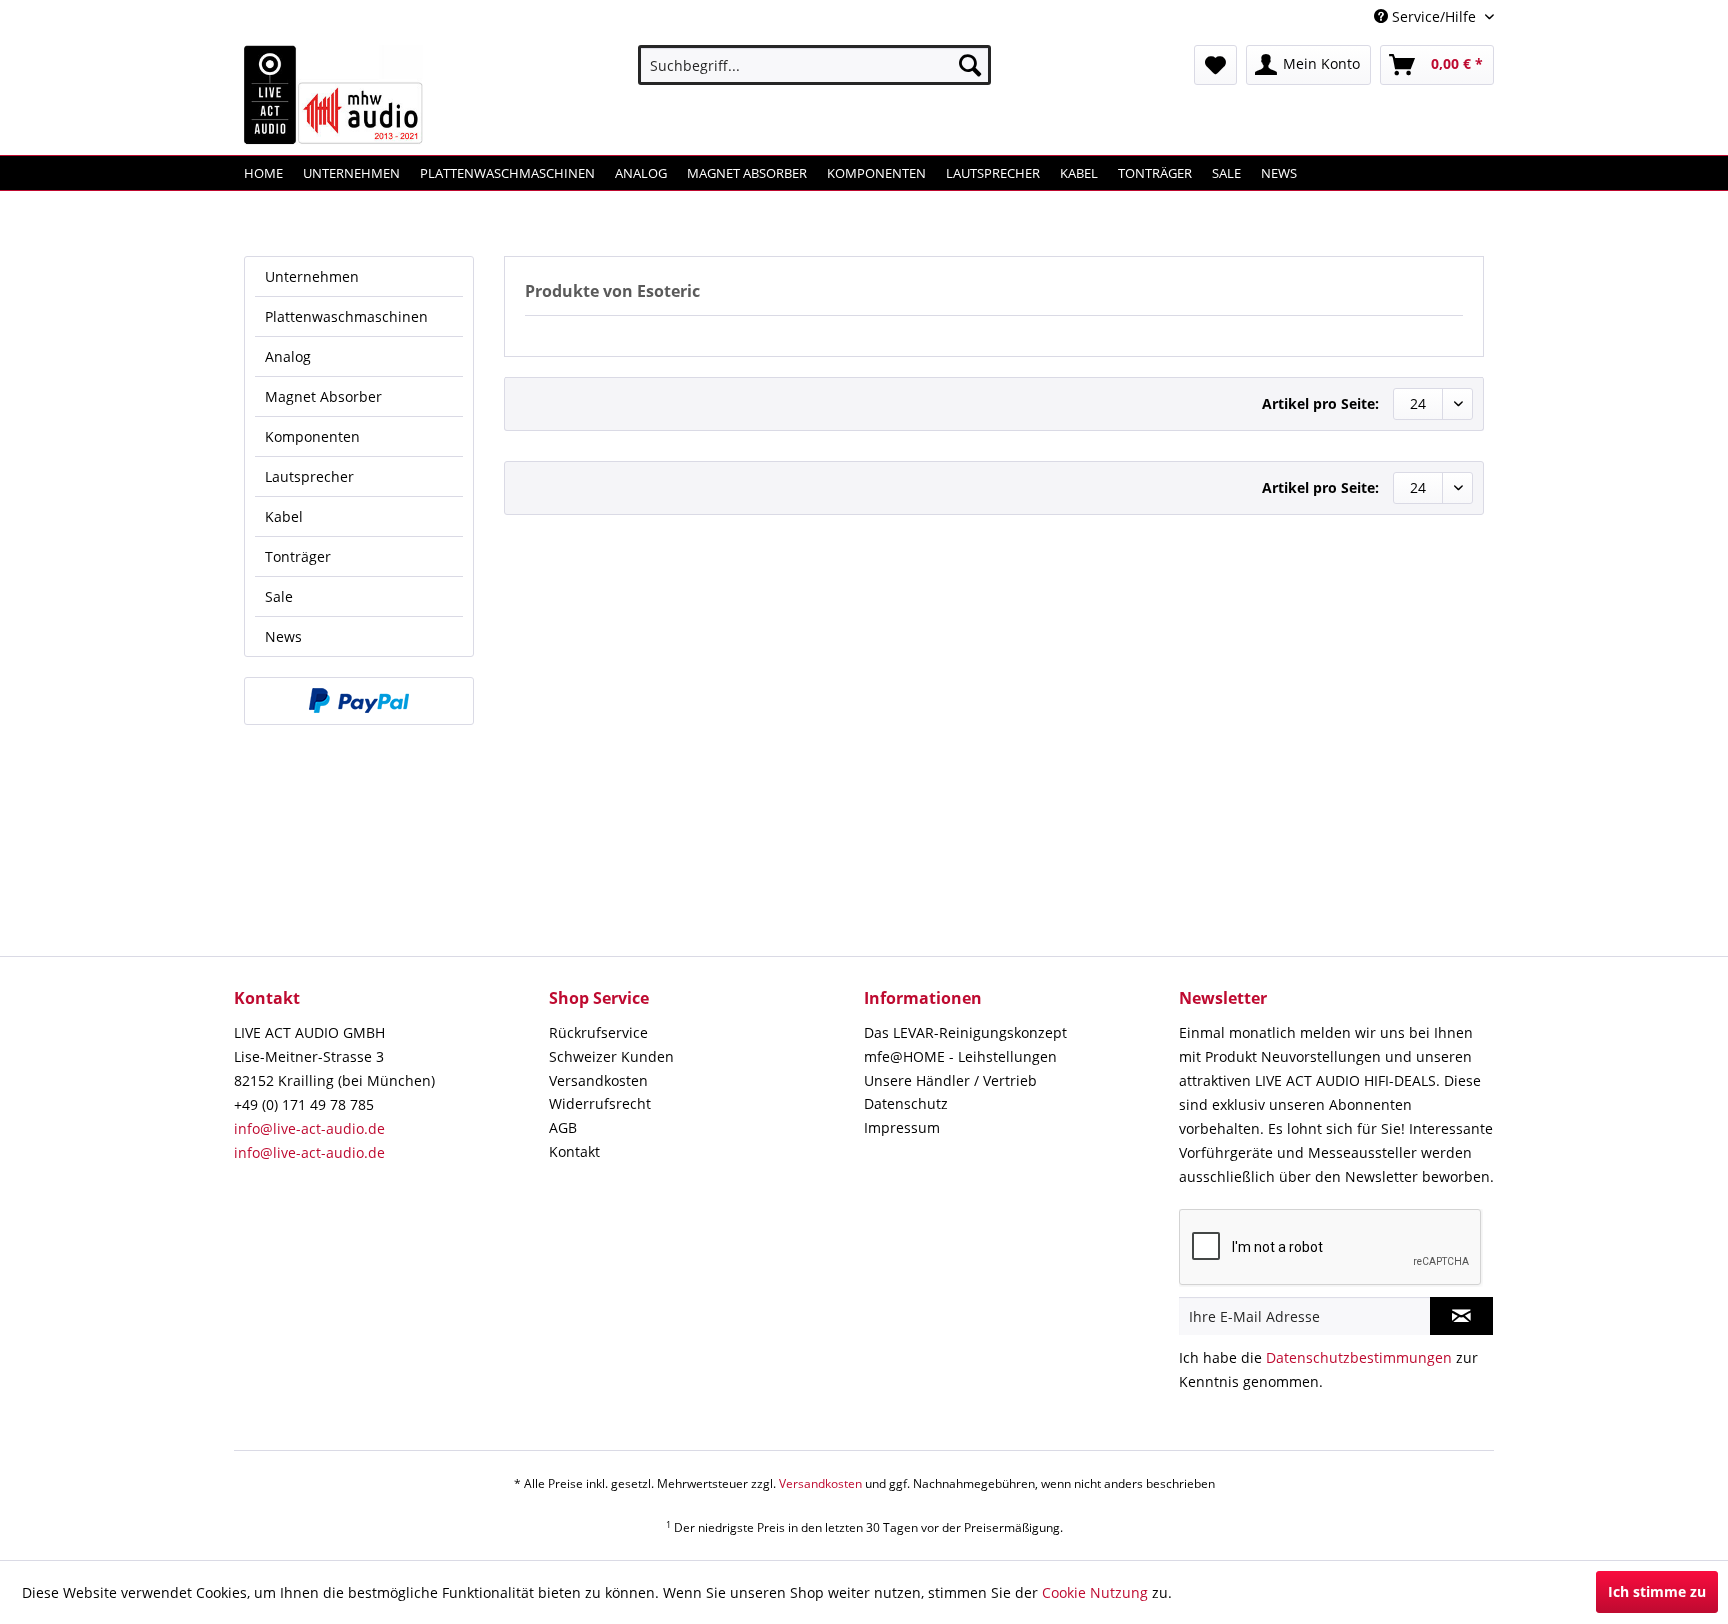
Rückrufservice (598, 1032)
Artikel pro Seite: (1320, 403)
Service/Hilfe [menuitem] (1434, 16)
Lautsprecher (309, 476)
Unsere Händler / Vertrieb (950, 1080)
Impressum (902, 1127)
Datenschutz (906, 1103)
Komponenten (312, 436)
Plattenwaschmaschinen (346, 316)
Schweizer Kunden (611, 1056)
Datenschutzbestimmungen (1359, 1357)
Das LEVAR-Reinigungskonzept (965, 1032)
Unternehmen (312, 276)
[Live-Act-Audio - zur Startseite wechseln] (334, 95)
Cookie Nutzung (1095, 1592)
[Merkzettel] (1215, 65)
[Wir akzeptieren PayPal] (359, 701)
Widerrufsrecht (600, 1103)
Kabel (284, 516)
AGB (563, 1127)
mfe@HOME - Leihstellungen (960, 1056)
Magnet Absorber (323, 396)
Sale (279, 596)
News (283, 636)
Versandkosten (598, 1080)
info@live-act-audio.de (309, 1128)
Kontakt (574, 1151)
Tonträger (298, 556)
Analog (288, 356)
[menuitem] (814, 65)
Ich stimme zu (1657, 1591)
